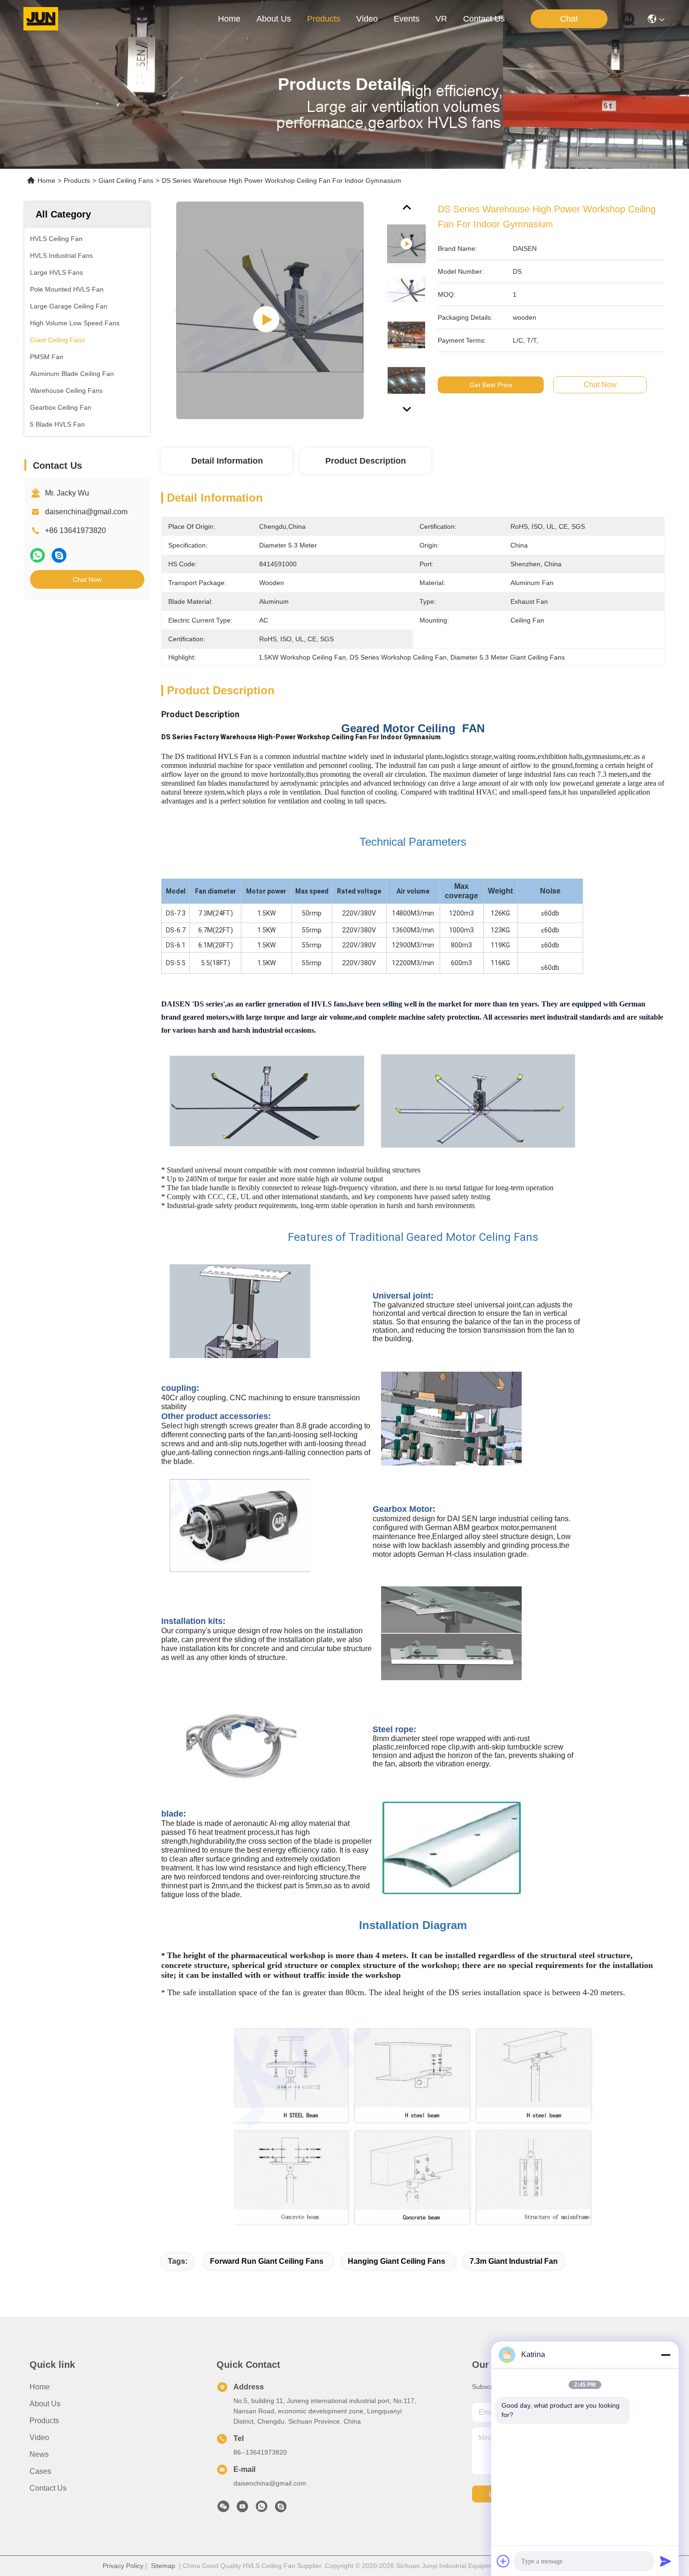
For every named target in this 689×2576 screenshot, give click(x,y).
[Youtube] (242, 2509)
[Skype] (59, 555)
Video (39, 2437)
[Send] (666, 2561)
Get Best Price (491, 385)
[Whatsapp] (37, 555)
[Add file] (503, 2561)
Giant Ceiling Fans (126, 180)
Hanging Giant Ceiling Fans (397, 2261)
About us (45, 2404)
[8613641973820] (262, 2509)
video (367, 19)
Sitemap (163, 2566)
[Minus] (666, 2355)
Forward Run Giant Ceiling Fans (267, 2261)
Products (77, 180)
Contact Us (48, 2488)
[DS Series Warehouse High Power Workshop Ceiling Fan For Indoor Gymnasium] (270, 310)
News (39, 2454)
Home (229, 19)
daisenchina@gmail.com (86, 512)
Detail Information (227, 461)
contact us (484, 19)
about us (274, 19)
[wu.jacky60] (281, 2509)
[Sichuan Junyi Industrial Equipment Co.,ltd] (41, 19)
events (407, 19)
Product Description (366, 461)
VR (441, 19)
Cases (40, 2471)
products (324, 19)
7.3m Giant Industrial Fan (514, 2261)
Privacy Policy (123, 2566)
